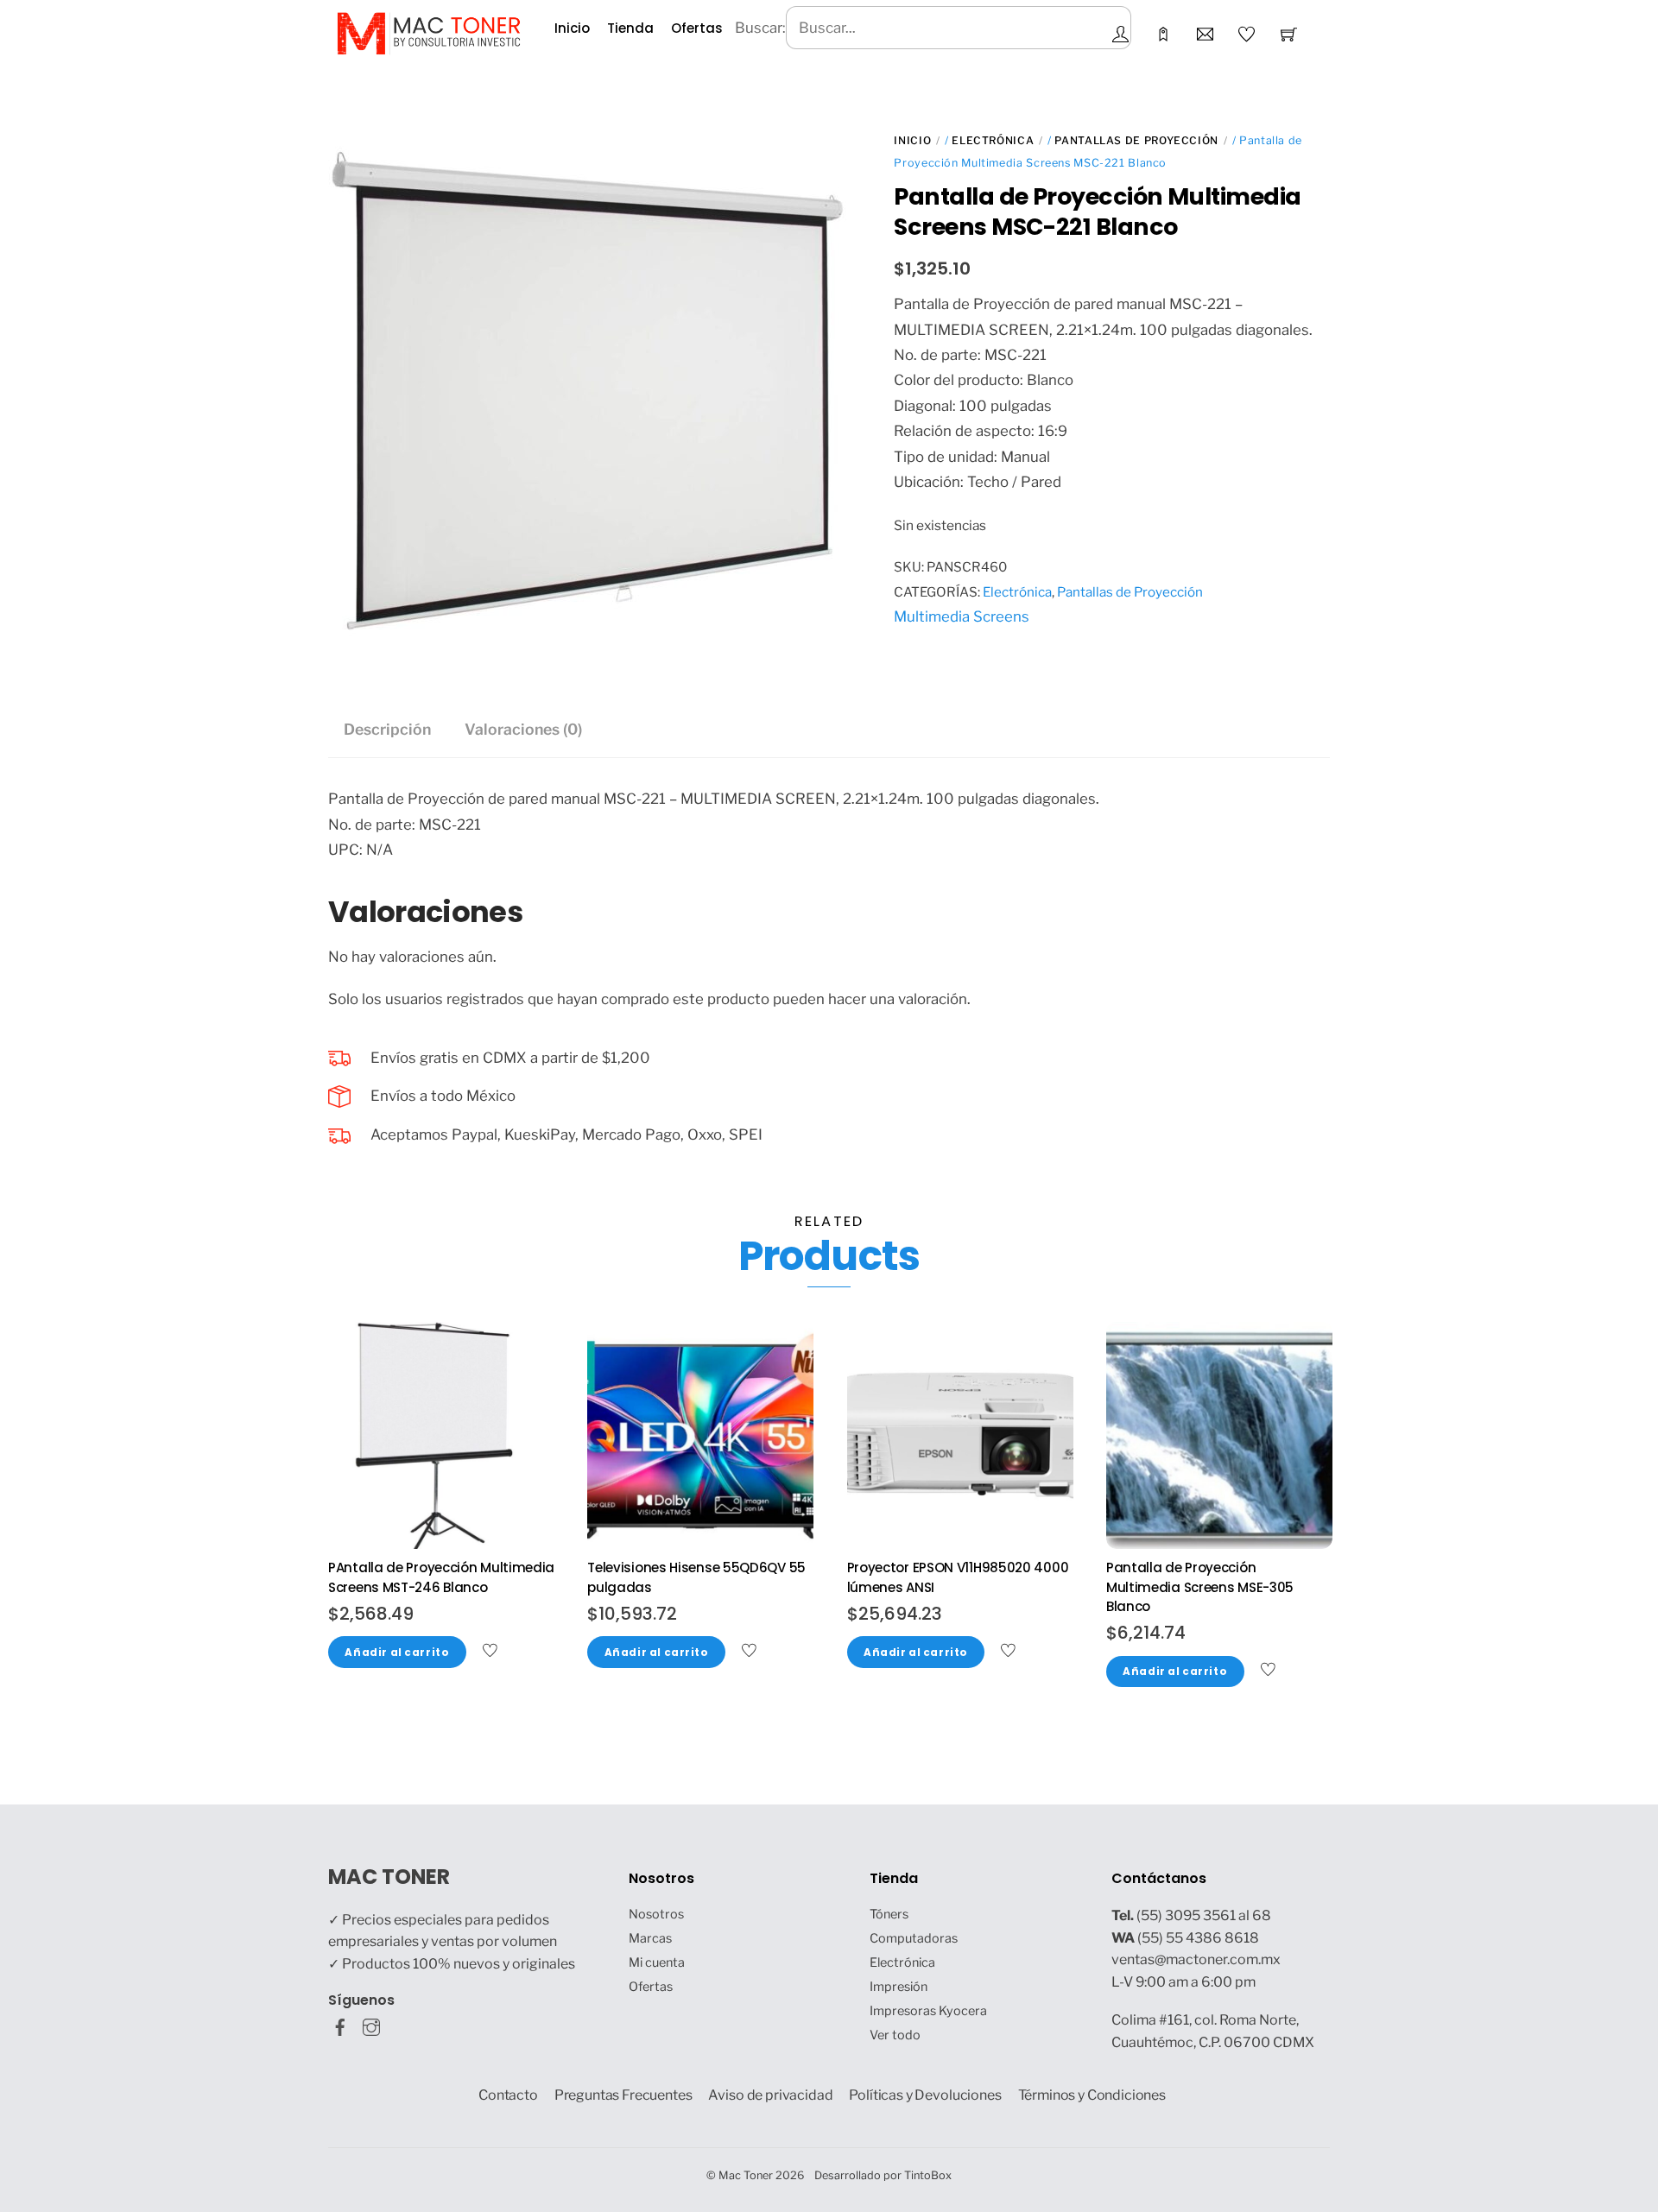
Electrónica (993, 140)
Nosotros (656, 1914)
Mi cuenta (657, 1962)
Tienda (630, 28)
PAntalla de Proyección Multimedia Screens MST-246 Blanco (441, 1577)
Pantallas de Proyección (1136, 140)
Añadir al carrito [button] (397, 1653)
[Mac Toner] (429, 32)
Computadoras (914, 1938)
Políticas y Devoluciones (925, 2095)
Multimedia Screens (962, 616)
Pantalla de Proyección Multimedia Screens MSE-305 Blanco (1200, 1587)
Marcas (650, 1938)
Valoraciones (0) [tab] (523, 729)
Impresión (899, 1987)
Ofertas (697, 28)
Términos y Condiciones (1092, 2095)
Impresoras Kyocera (928, 2011)
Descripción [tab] (387, 729)
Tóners (889, 1914)
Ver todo (895, 2035)
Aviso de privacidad (770, 2095)
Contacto (508, 2095)
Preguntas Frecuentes (623, 2095)
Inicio (572, 28)
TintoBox (928, 2175)
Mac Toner (746, 2175)
